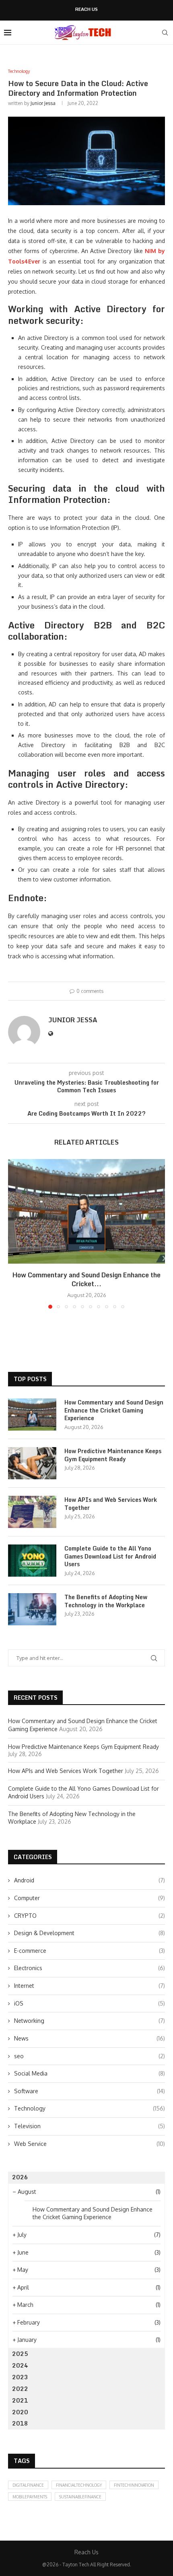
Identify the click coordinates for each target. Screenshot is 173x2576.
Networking (90, 2021)
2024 (20, 2365)
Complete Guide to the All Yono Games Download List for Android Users (110, 1556)
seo (90, 2056)
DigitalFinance (28, 2485)
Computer (90, 1898)
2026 (20, 2177)
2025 (20, 2354)
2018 (20, 2423)
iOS (90, 2003)
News (90, 2038)
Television (90, 2126)
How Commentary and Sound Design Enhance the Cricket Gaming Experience (114, 1410)
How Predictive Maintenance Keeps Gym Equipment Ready (113, 1455)
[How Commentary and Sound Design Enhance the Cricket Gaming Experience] (86, 1211)
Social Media (90, 2073)
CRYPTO (90, 1916)
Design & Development (90, 1933)
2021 (20, 2400)
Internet (90, 1986)
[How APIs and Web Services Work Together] (32, 1512)
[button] (15, 1233)
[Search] (165, 33)
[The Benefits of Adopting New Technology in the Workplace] (32, 1609)
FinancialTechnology (79, 2485)
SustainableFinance (80, 2497)
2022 (20, 2389)
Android (90, 1880)
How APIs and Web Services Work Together (111, 1504)
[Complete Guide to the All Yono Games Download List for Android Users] (32, 1561)
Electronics (90, 1968)
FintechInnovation (134, 2485)
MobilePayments (30, 2497)
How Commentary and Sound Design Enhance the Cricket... (86, 1279)
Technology (90, 2108)
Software (90, 2091)
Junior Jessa (43, 103)
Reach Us (86, 9)
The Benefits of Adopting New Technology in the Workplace (106, 1601)
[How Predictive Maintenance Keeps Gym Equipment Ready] (32, 1463)
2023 (20, 2377)
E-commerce (90, 1951)
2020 (20, 2412)
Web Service (90, 2144)
